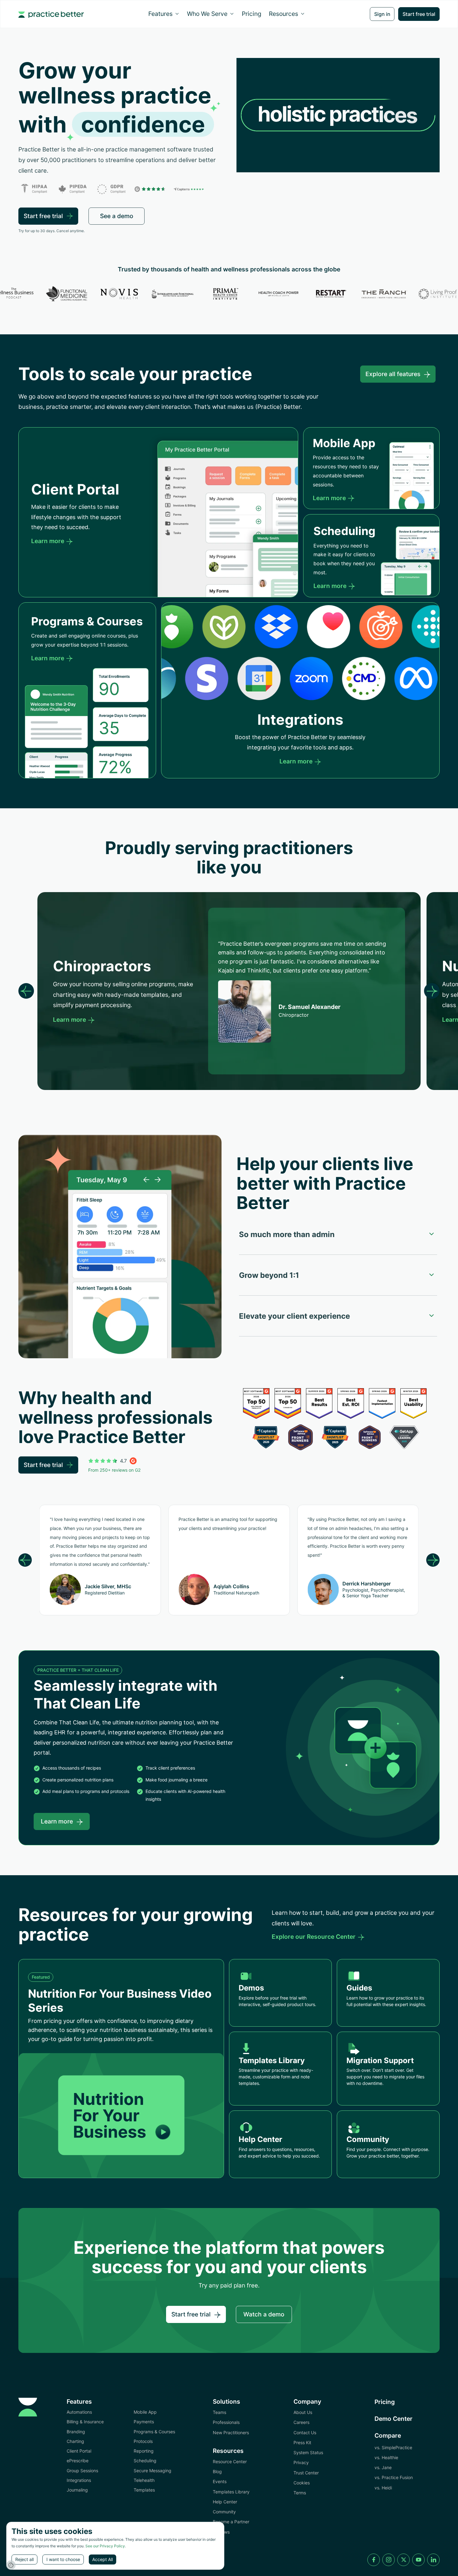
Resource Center (230, 2461)
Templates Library (231, 2492)
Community (224, 2512)
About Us (303, 2412)
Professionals (226, 2422)
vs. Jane (383, 2467)
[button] (164, 14)
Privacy (301, 2462)
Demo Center (394, 2419)
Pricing (252, 14)
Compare (388, 2435)
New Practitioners (231, 2433)
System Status (308, 2452)
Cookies (302, 2483)
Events (220, 2481)
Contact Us (305, 2433)
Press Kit (302, 2442)
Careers (301, 2422)
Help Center (225, 2502)
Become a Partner (231, 2522)
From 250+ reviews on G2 (114, 1470)
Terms (300, 2493)
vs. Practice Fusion (394, 2477)
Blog (217, 2471)
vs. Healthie (386, 2457)
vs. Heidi (383, 2488)
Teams (219, 2412)
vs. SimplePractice (393, 2447)
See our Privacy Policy (105, 2546)
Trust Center (306, 2473)
